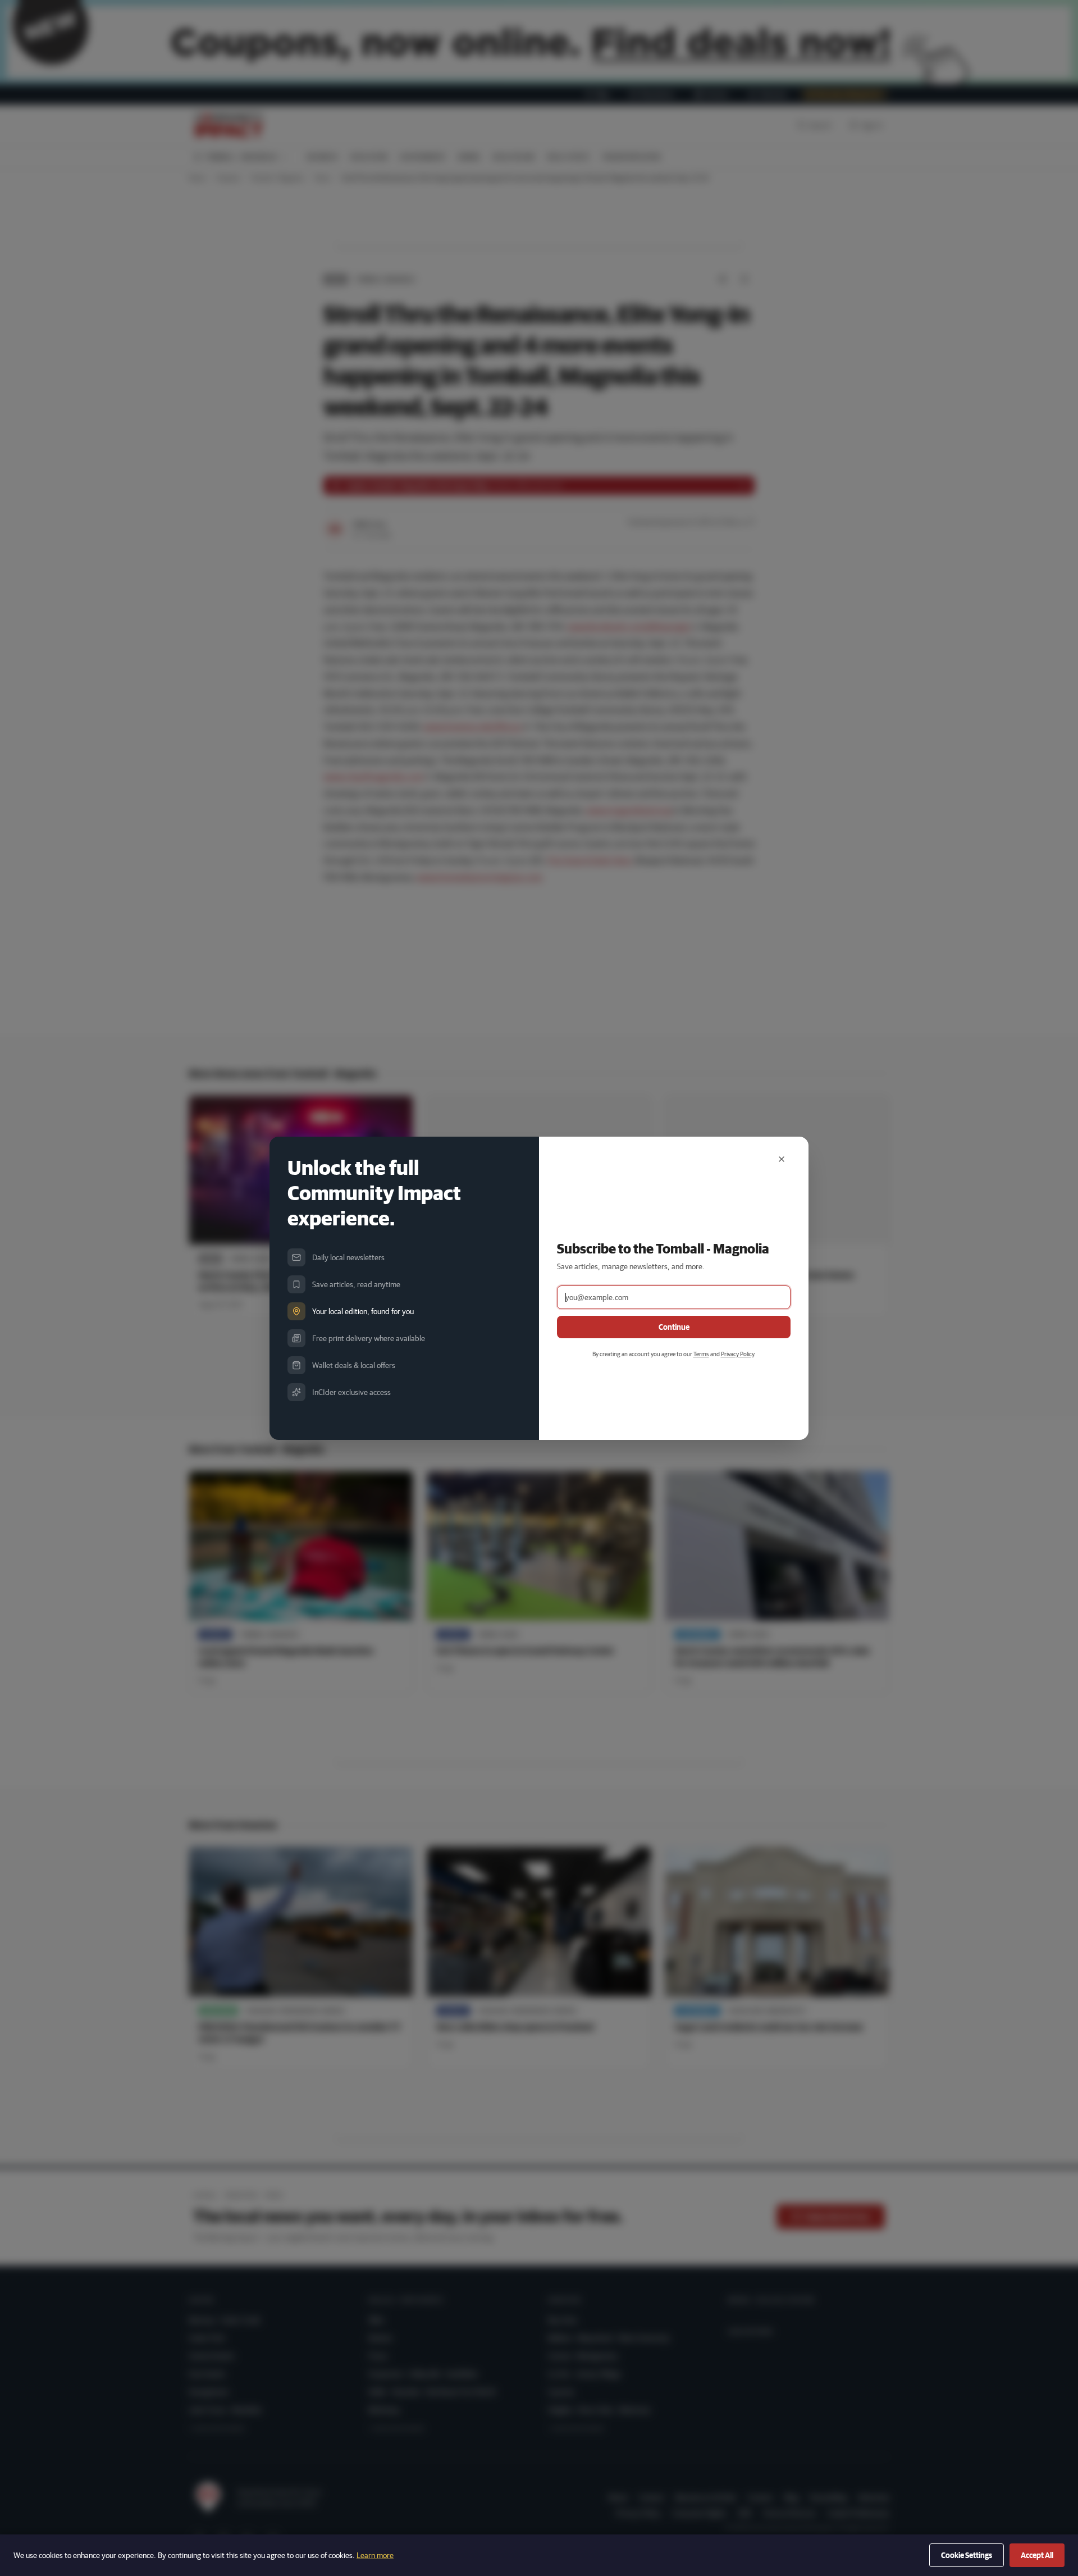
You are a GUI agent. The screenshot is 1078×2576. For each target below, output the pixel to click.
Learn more (375, 2555)
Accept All (1037, 2555)
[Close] (782, 1159)
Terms (701, 1354)
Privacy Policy (737, 1354)
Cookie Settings (967, 2555)
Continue (674, 1327)
